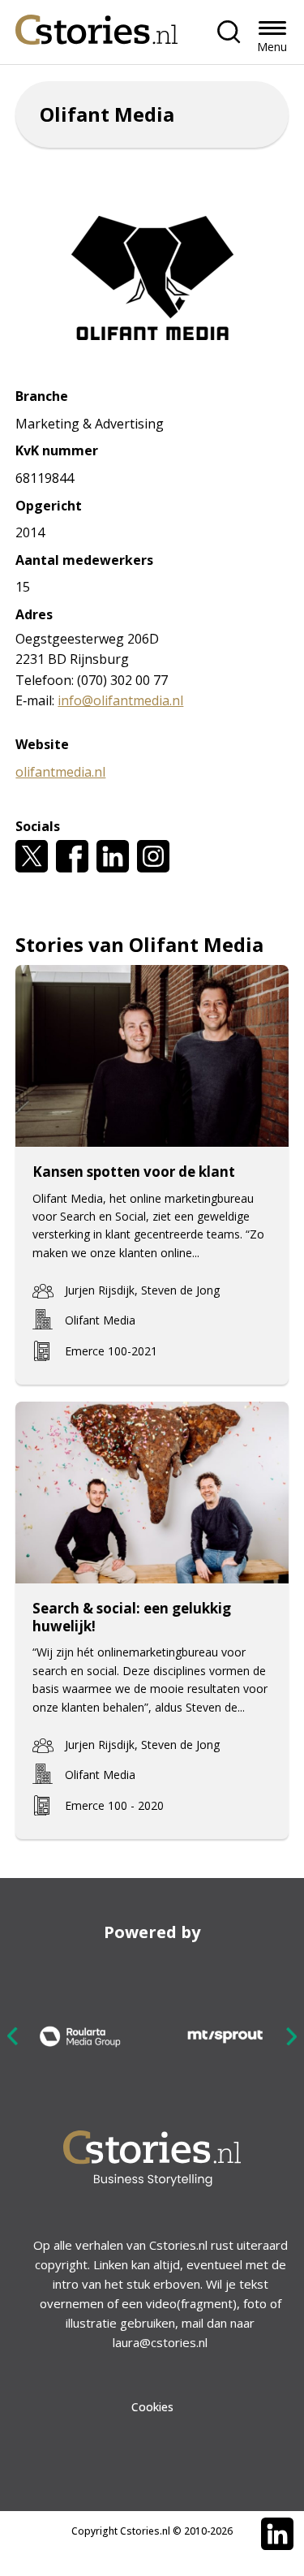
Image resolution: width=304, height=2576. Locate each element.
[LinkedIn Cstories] (277, 2534)
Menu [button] (272, 47)
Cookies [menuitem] (152, 2407)
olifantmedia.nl (60, 772)
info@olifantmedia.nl (120, 700)
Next (291, 2036)
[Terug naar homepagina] (96, 26)
